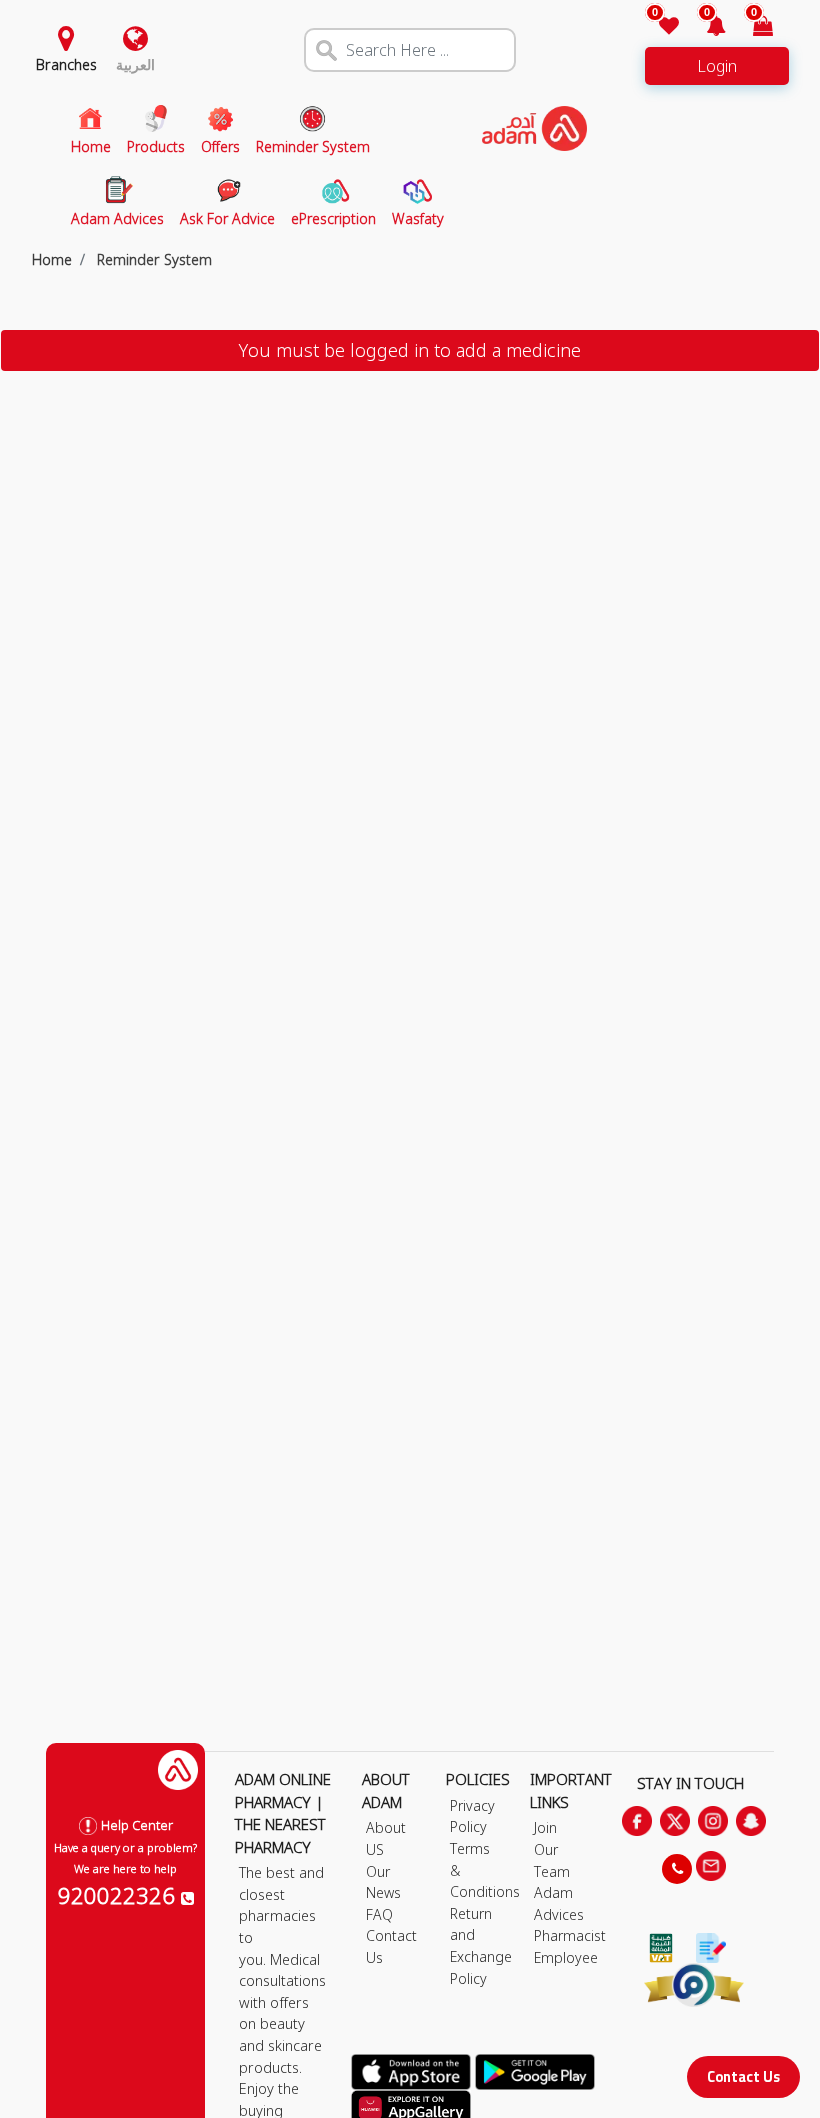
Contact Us (743, 2076)
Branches (66, 64)
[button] (704, 27)
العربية (135, 64)
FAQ (379, 1914)
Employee (566, 1957)
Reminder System (152, 259)
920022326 (119, 1895)
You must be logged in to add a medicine (410, 350)
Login (717, 66)
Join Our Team (552, 1849)
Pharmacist (570, 1935)
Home (52, 259)
